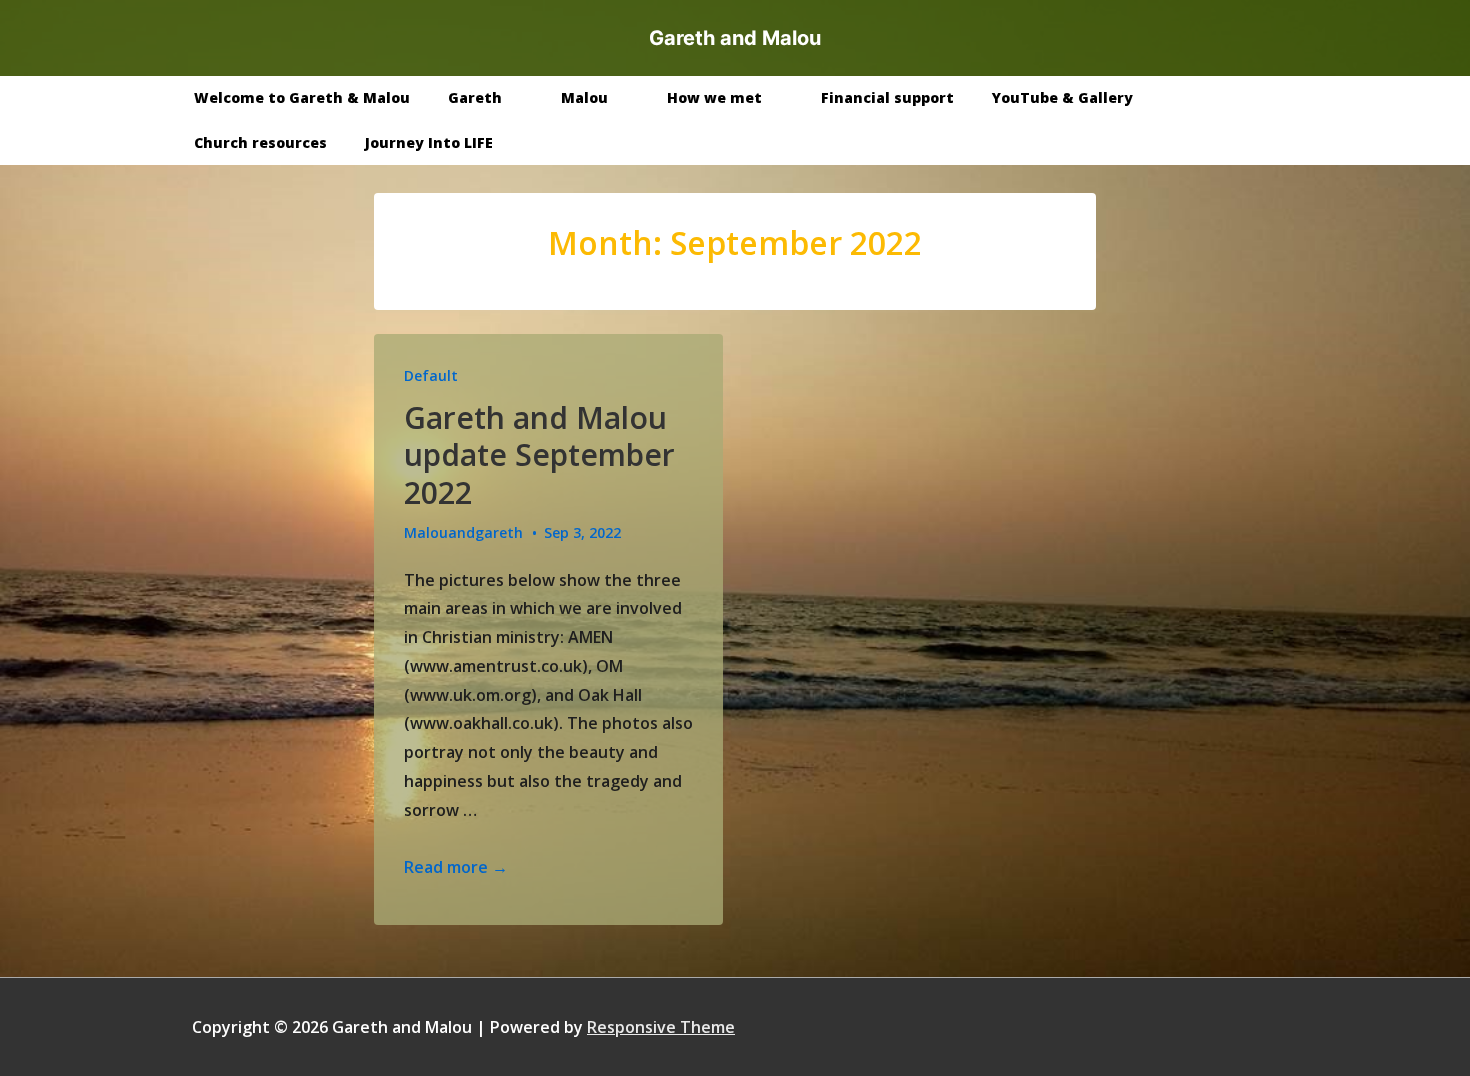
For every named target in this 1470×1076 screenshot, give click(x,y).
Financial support (887, 97)
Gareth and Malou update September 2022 (539, 455)
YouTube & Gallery (1062, 97)
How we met (714, 97)
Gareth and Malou (735, 38)
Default (431, 375)
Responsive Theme (661, 1027)
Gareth (475, 97)
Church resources (260, 142)
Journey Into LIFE (429, 142)
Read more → (456, 867)
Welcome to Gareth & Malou (302, 97)
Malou (584, 97)
